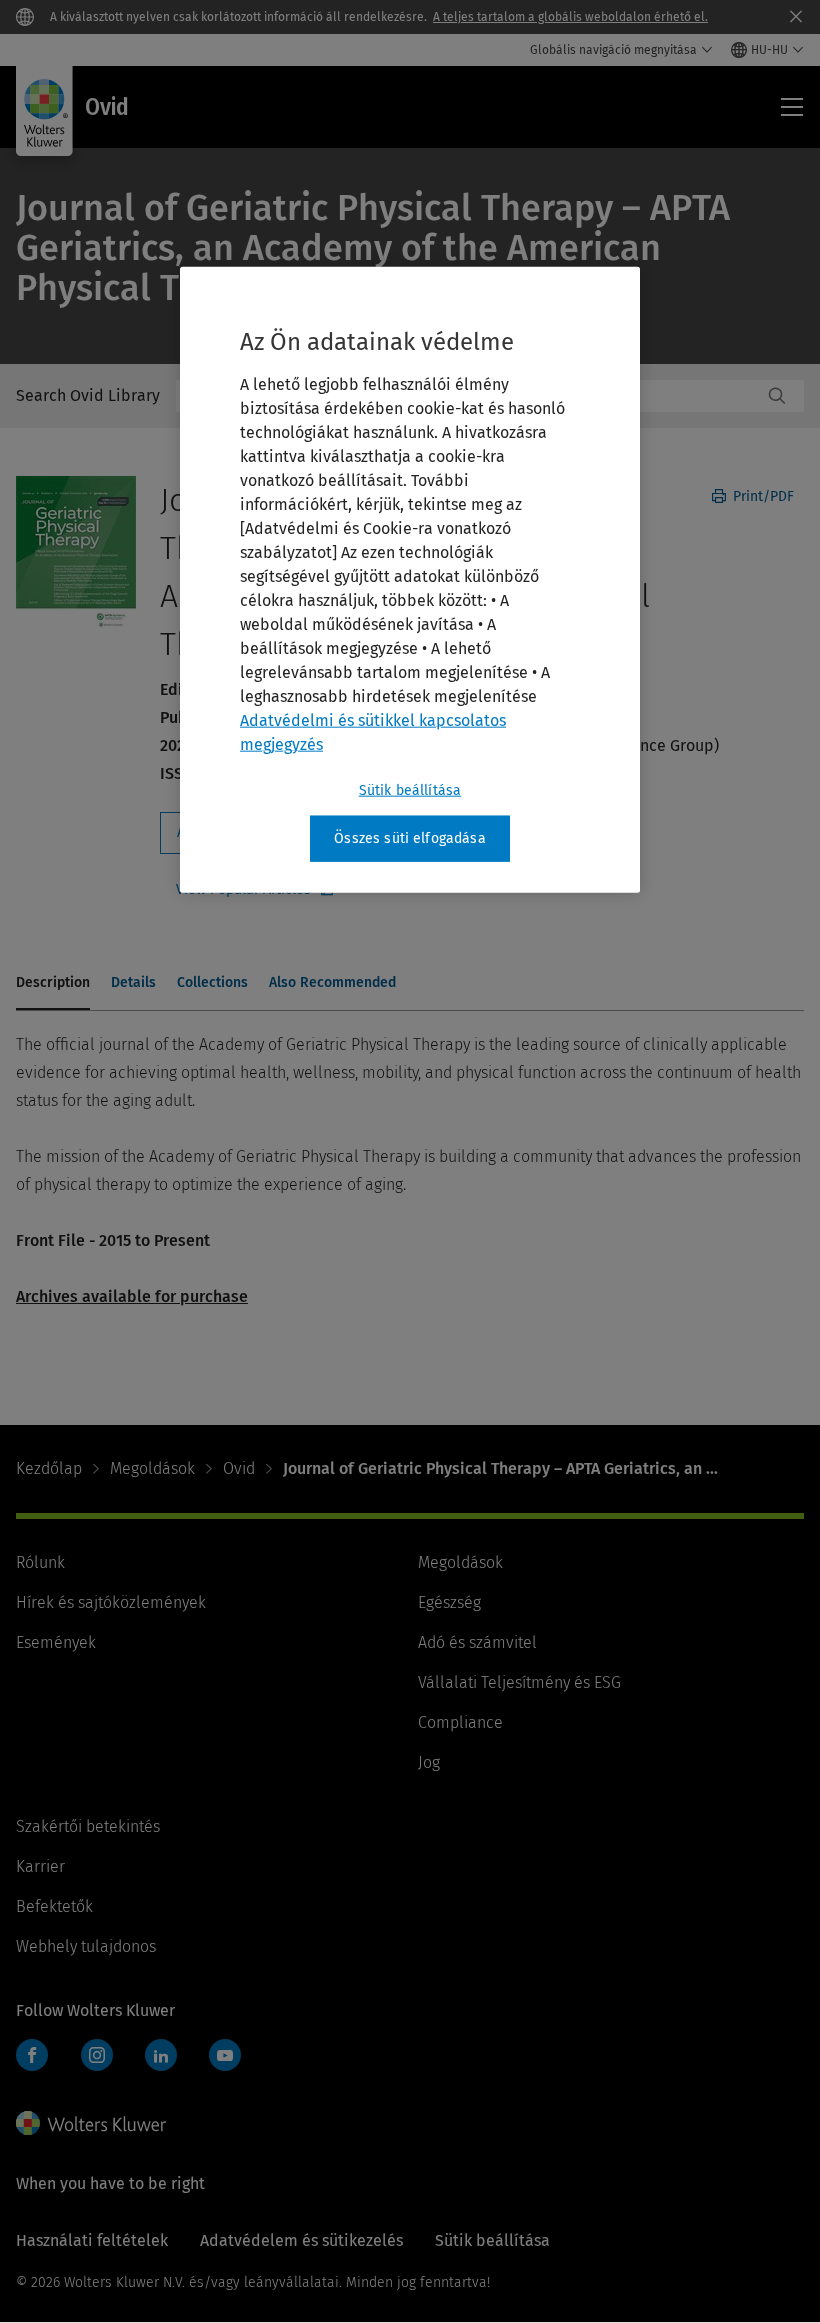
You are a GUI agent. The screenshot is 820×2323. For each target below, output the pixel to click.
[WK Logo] (91, 2123)
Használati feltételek (92, 2240)
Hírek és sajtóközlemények (111, 1602)
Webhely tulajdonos (86, 1946)
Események (56, 1642)
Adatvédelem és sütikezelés (301, 2240)
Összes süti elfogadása (410, 838)
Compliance (460, 1722)
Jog (429, 1762)
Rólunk (40, 1562)
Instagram (97, 2055)
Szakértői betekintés (88, 1826)
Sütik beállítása (410, 790)
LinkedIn (161, 2055)
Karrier (40, 1866)
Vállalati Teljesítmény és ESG (519, 1682)
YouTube (225, 2055)
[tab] (53, 984)
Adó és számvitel (477, 1642)
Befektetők (54, 1906)
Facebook (32, 2055)
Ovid (239, 1468)
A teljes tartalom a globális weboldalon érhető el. (570, 17)
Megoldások (152, 1468)
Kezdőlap (49, 1468)
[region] (410, 580)
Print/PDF (761, 496)
